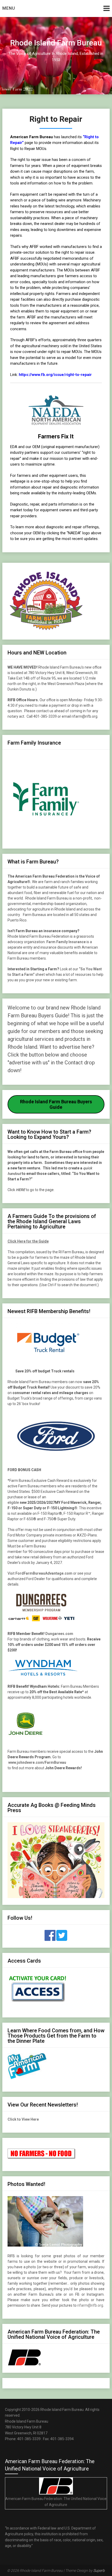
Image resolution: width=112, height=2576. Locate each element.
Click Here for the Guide (28, 1241)
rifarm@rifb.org (90, 2305)
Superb (99, 2571)
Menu (9, 8)
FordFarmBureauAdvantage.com (44, 1573)
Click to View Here (23, 2119)
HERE (20, 1190)
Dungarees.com (59, 1634)
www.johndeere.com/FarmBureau (37, 1762)
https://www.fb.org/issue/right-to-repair (55, 375)
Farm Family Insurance (66, 942)
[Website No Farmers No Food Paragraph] (42, 2158)
